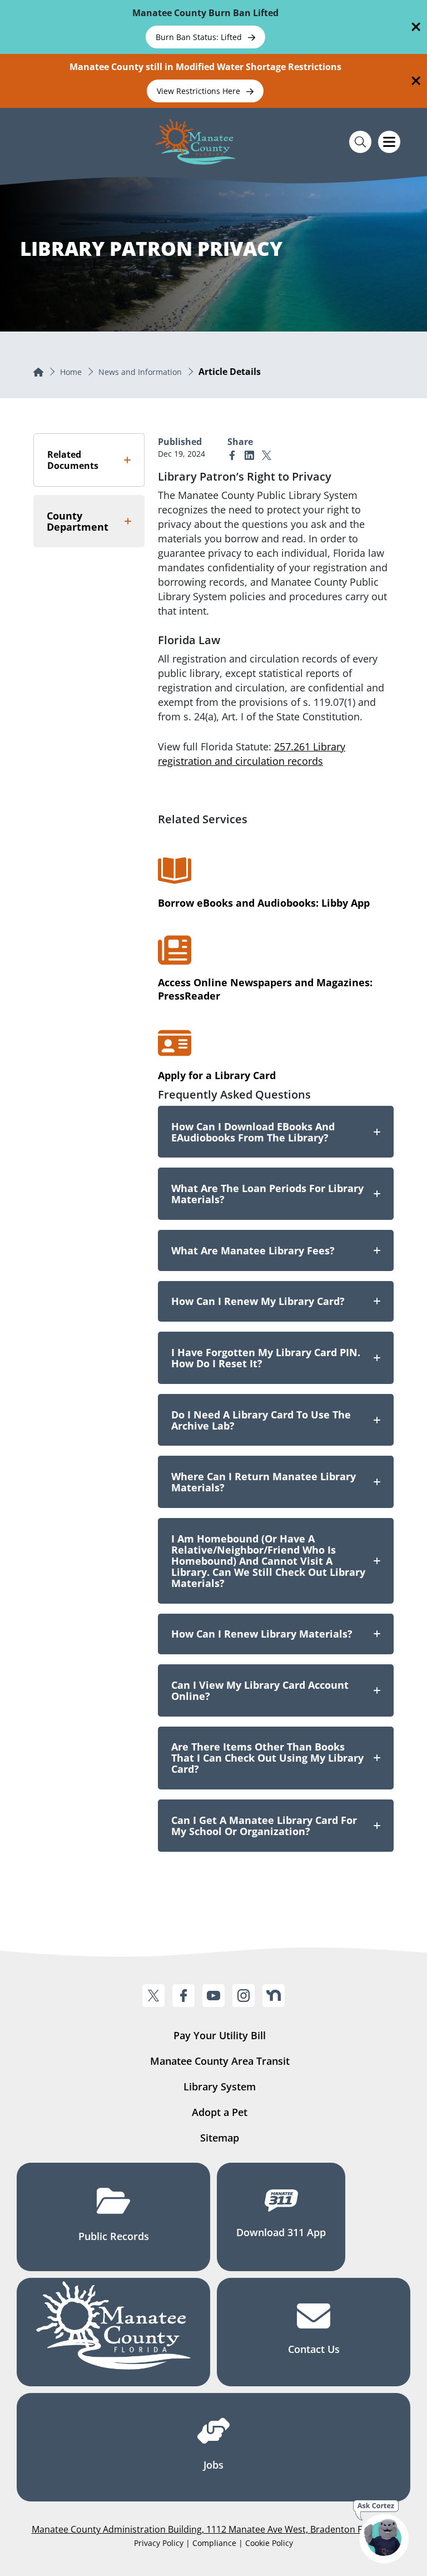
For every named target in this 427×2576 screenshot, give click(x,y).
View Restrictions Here (200, 91)
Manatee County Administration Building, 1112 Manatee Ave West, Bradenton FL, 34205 (214, 2529)
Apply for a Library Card (217, 1075)
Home (71, 372)
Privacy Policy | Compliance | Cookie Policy (213, 2543)
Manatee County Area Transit (220, 2061)
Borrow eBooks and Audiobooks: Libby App (264, 903)
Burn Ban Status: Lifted (200, 37)
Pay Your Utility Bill (220, 2035)
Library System (220, 2086)
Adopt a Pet (220, 2112)
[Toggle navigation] (389, 142)
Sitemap (220, 2138)
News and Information (140, 372)
